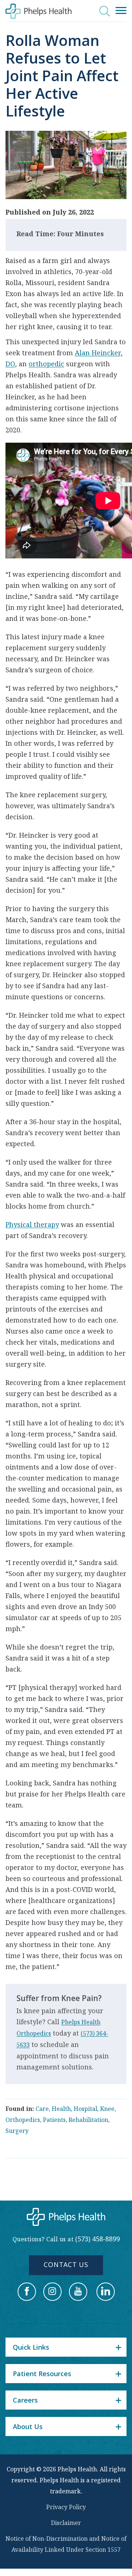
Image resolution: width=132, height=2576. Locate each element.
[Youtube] (78, 2292)
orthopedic (46, 364)
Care (42, 2109)
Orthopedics (23, 2120)
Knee (107, 2109)
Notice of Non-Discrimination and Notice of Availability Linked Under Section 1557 (66, 2544)
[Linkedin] (106, 2292)
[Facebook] (27, 2292)
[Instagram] (52, 2292)
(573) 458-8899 (98, 2239)
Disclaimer (66, 2523)
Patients (54, 2120)
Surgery (17, 2131)
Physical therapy (32, 1224)
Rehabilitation (88, 2120)
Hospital (85, 2109)
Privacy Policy (66, 2507)
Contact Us (66, 2264)
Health (61, 2109)
